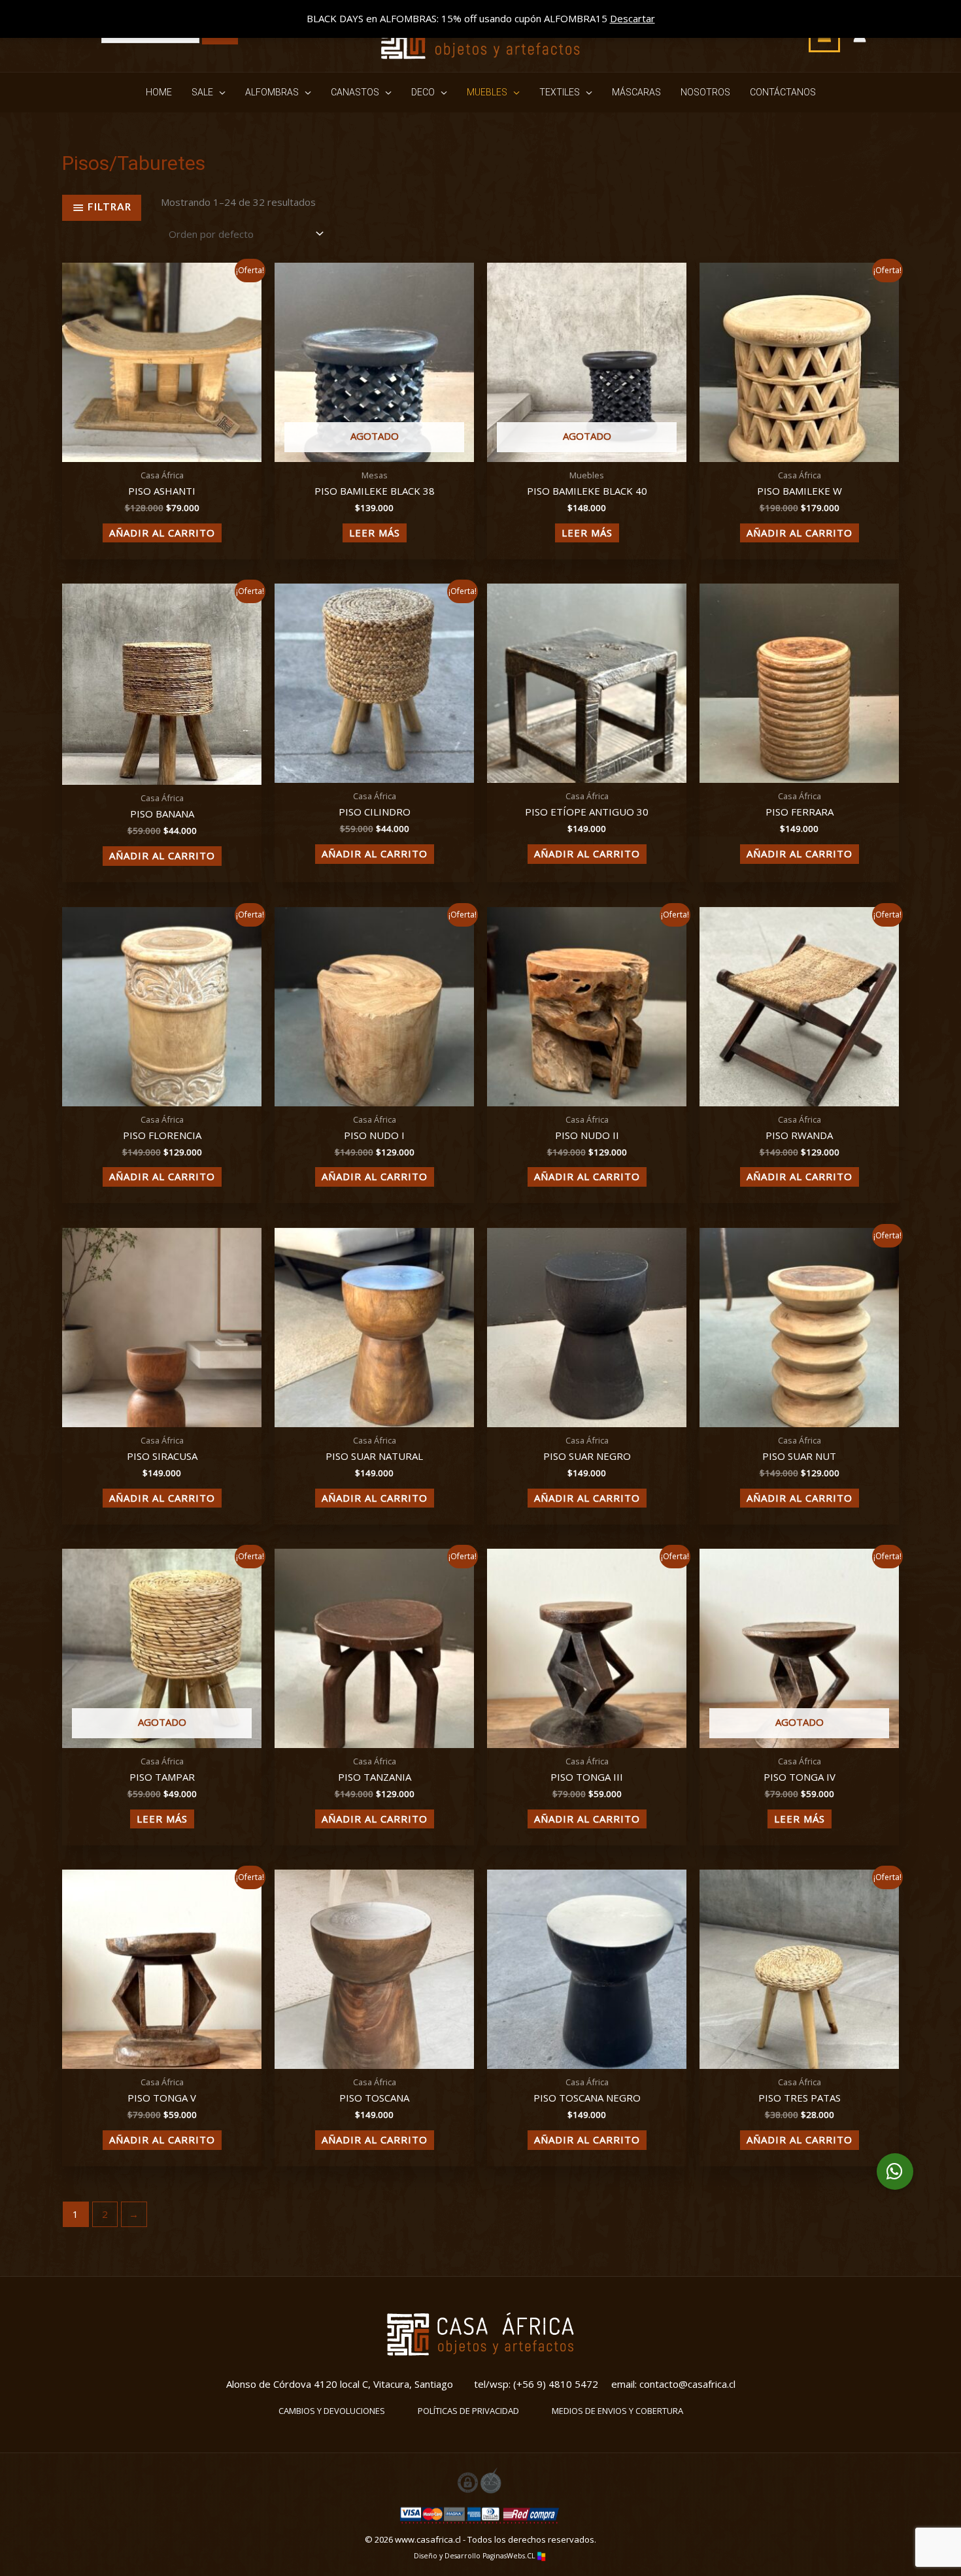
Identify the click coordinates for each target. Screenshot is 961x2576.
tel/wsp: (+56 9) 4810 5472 (536, 2384)
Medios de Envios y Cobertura (617, 2411)
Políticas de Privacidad (468, 2411)
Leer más (375, 533)
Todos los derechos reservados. (532, 2539)
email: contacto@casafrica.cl (673, 2384)
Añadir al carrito (162, 533)
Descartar (632, 18)
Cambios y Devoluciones (332, 2411)
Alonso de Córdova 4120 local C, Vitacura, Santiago (340, 2384)
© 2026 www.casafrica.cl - (416, 2539)
